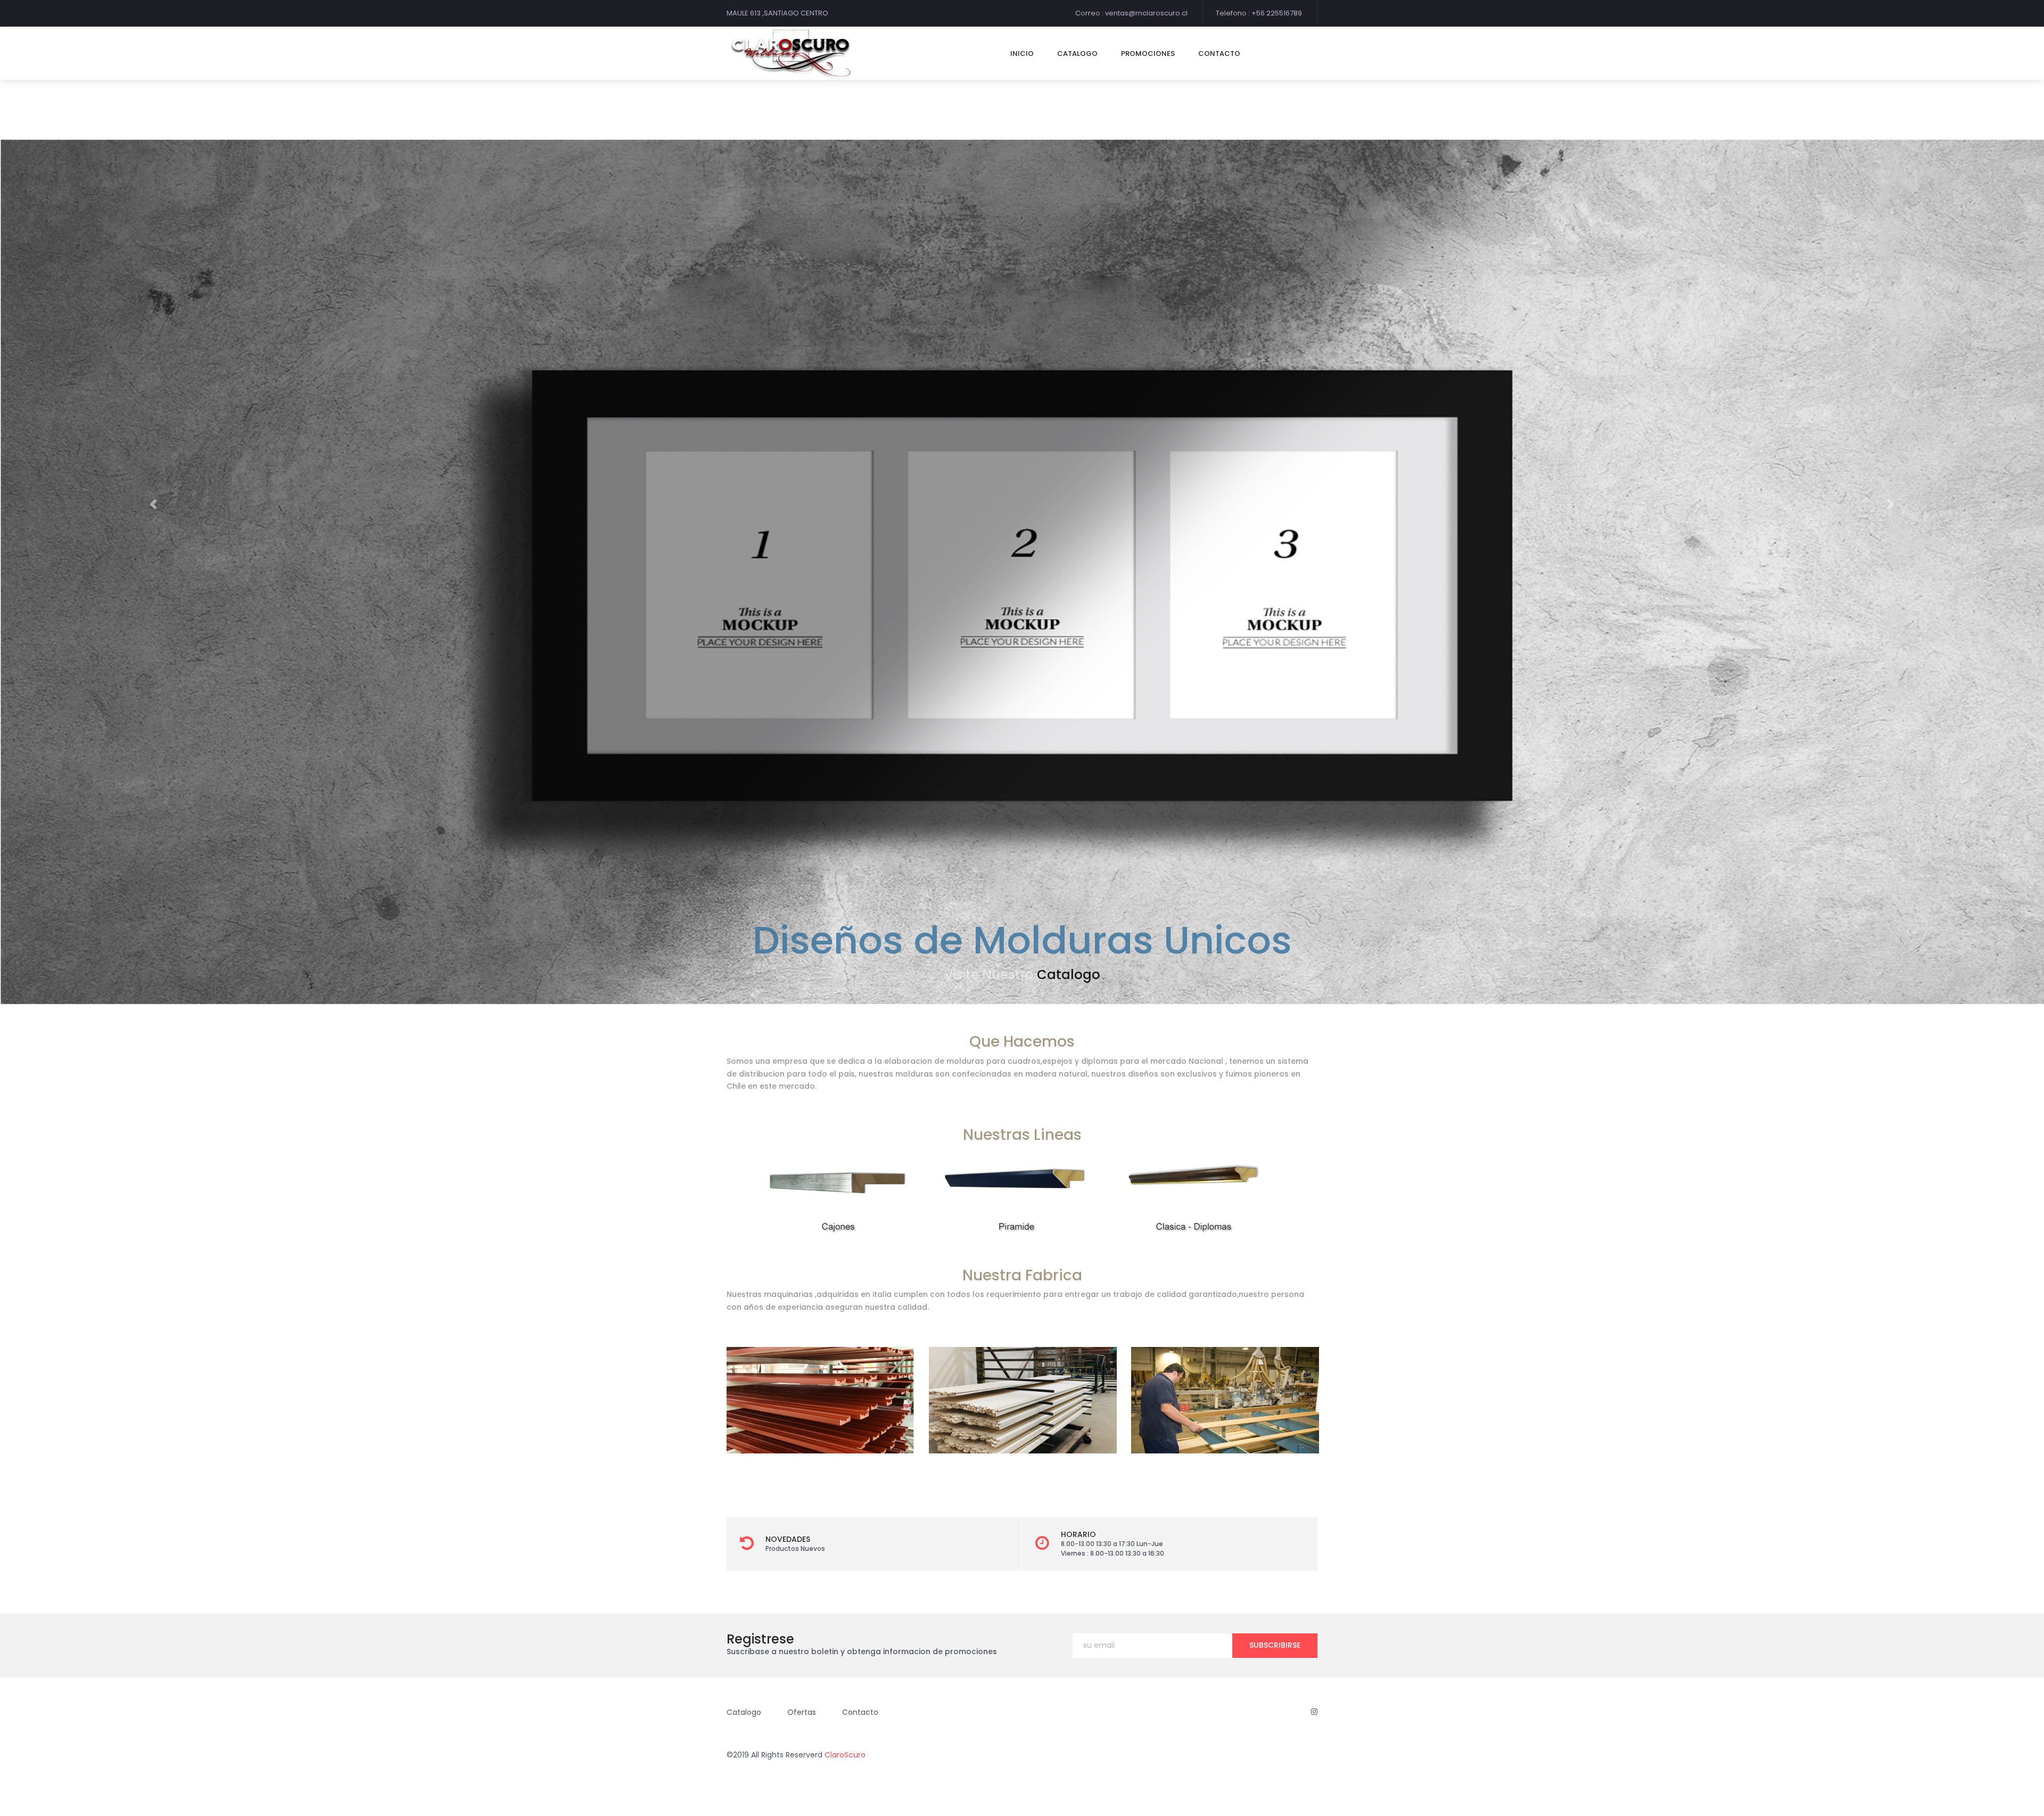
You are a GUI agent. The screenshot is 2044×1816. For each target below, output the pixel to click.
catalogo (1077, 54)
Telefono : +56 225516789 (1259, 13)
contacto (1219, 54)
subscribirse (1275, 1645)
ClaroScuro (845, 1755)
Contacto (1062, 975)
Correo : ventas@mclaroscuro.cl (1131, 13)
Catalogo (744, 1712)
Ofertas (802, 1712)
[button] (153, 504)
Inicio (1022, 54)
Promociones (1148, 54)
